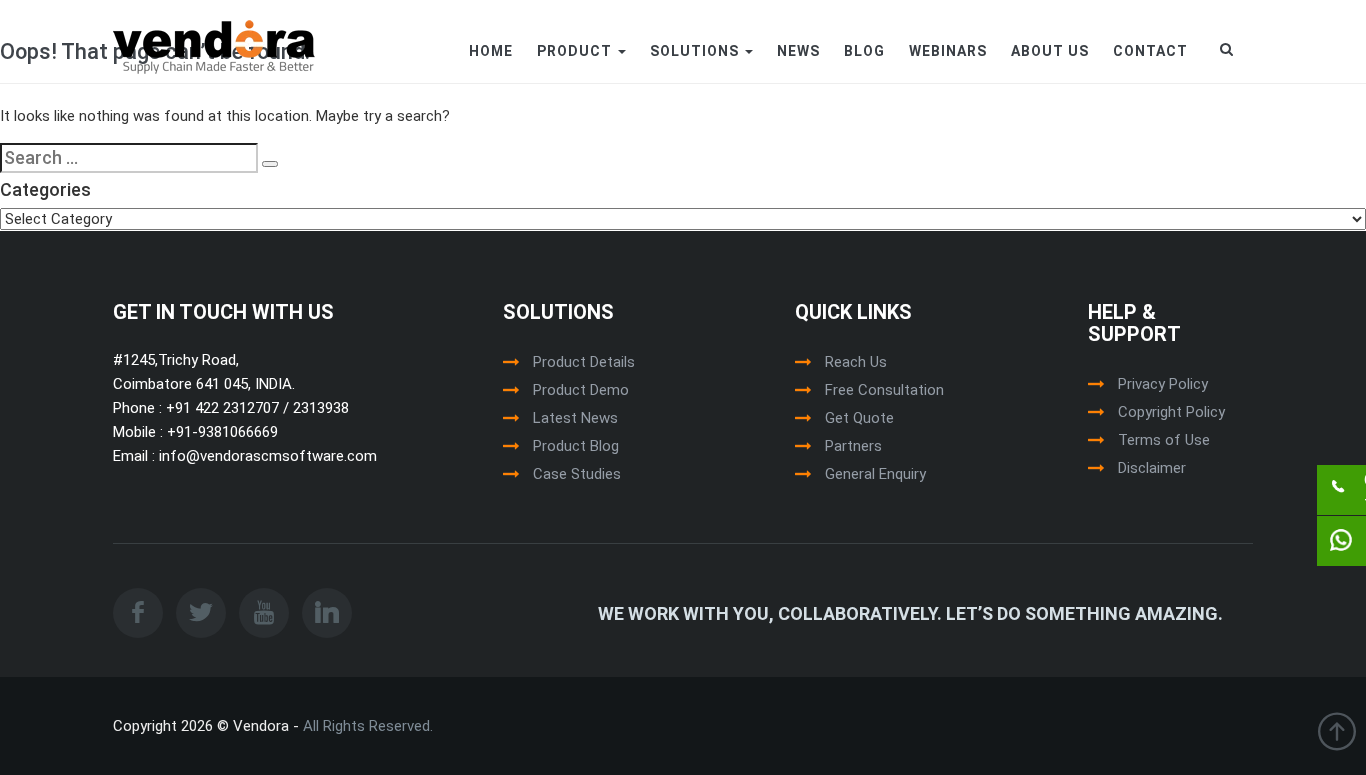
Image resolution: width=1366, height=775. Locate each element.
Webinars (948, 51)
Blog (864, 51)
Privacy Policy (1163, 384)
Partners (853, 446)
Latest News (575, 418)
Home (491, 51)
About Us (1050, 51)
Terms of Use (1164, 440)
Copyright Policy (1171, 412)
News (798, 51)
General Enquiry (875, 474)
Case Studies (577, 474)
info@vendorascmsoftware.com (266, 456)
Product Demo (581, 390)
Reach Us (856, 362)
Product (576, 51)
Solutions (696, 51)
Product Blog (576, 446)
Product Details (584, 362)
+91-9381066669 (220, 432)
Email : (134, 456)
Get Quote (859, 418)
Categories (45, 189)
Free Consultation (884, 390)
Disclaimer (1152, 468)
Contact (1150, 51)
